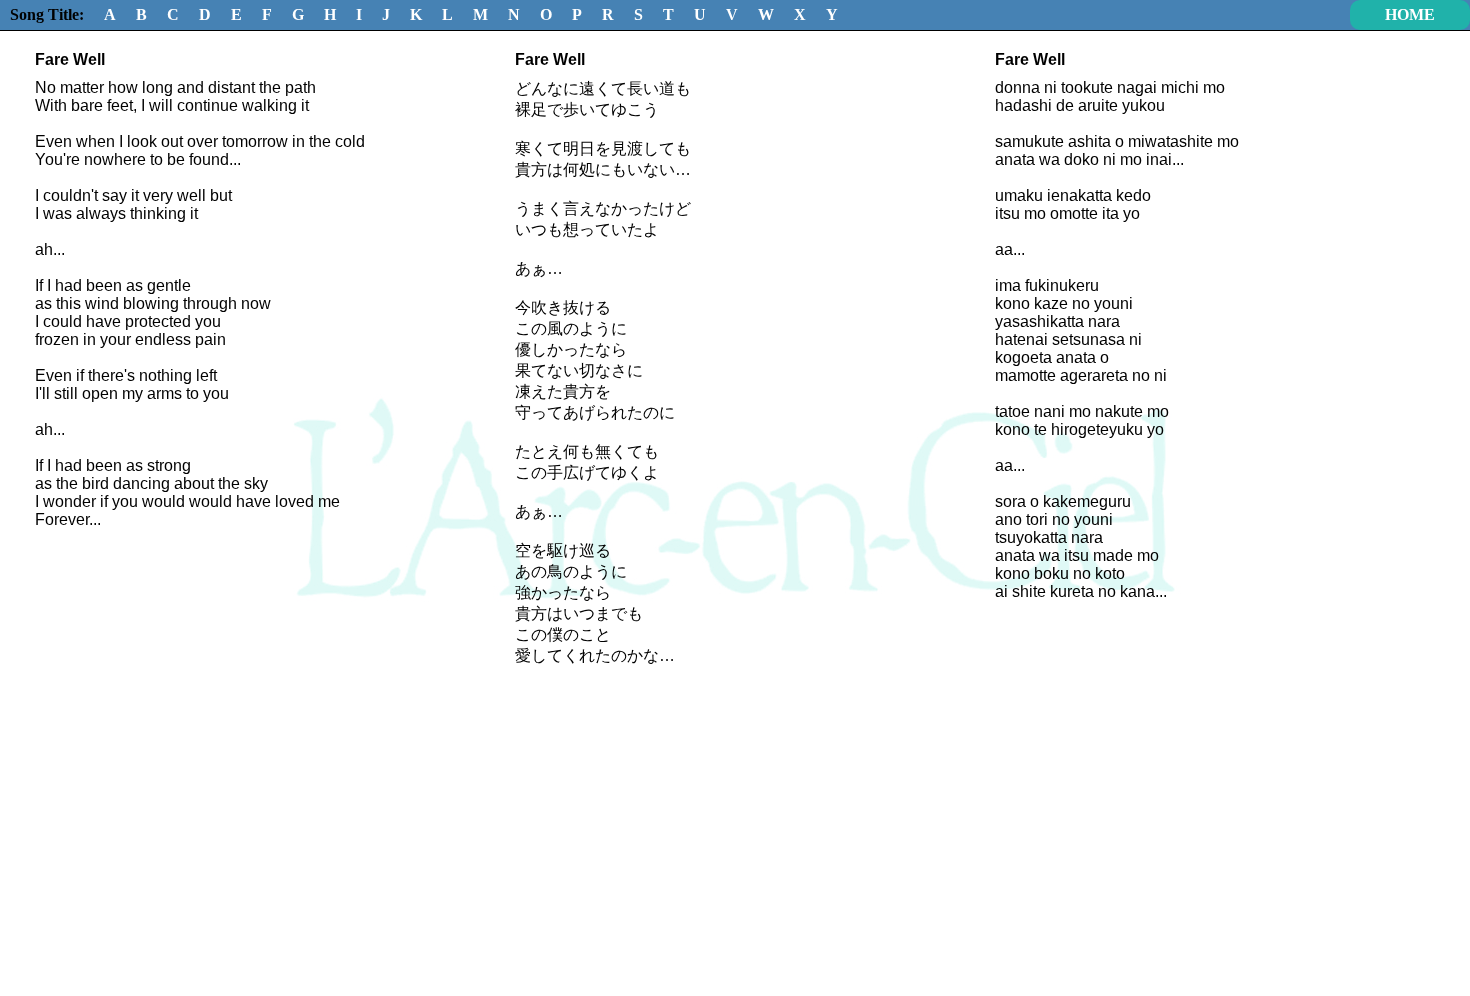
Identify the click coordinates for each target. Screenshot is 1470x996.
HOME (1410, 14)
